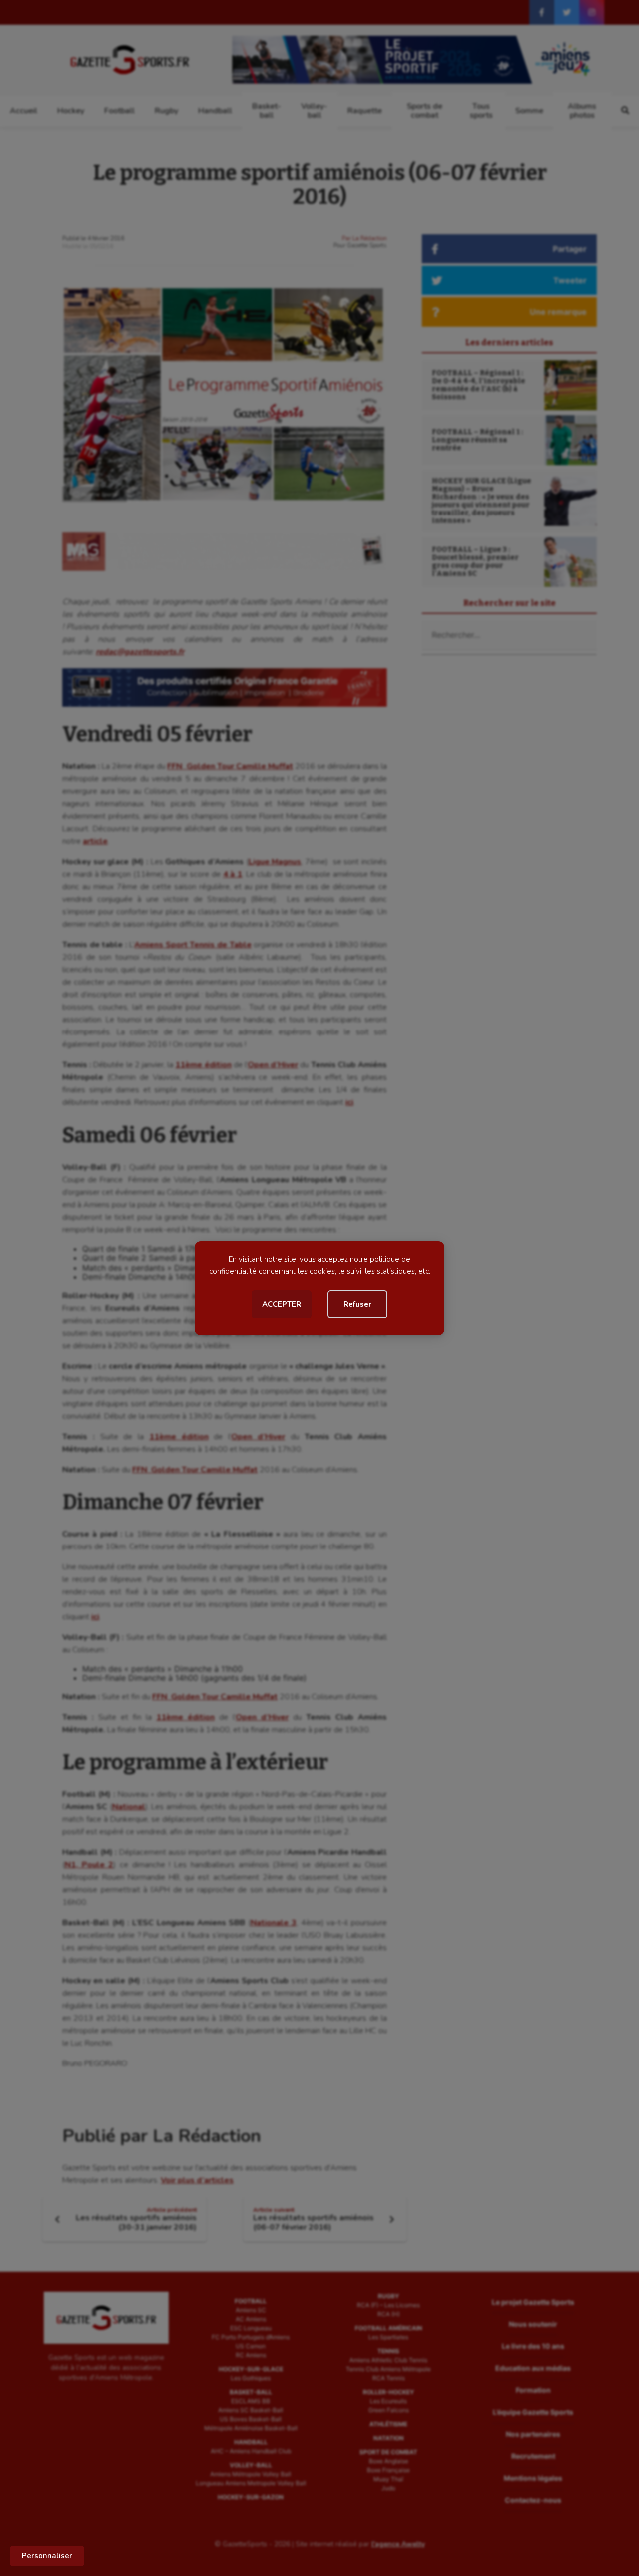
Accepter (282, 1304)
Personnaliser (47, 2556)
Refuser (357, 1304)
